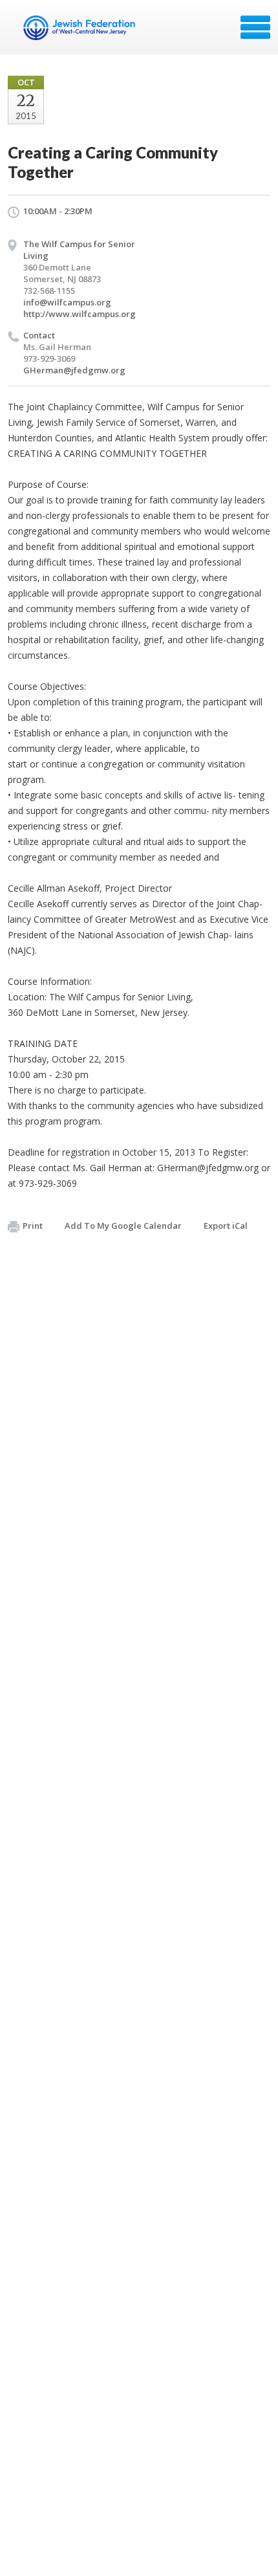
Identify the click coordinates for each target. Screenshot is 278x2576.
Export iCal (226, 1226)
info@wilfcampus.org (67, 302)
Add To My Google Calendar (123, 1226)
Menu (255, 27)
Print (33, 1226)
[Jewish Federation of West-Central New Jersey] (80, 32)
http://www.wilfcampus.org (80, 314)
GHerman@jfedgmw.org (74, 370)
